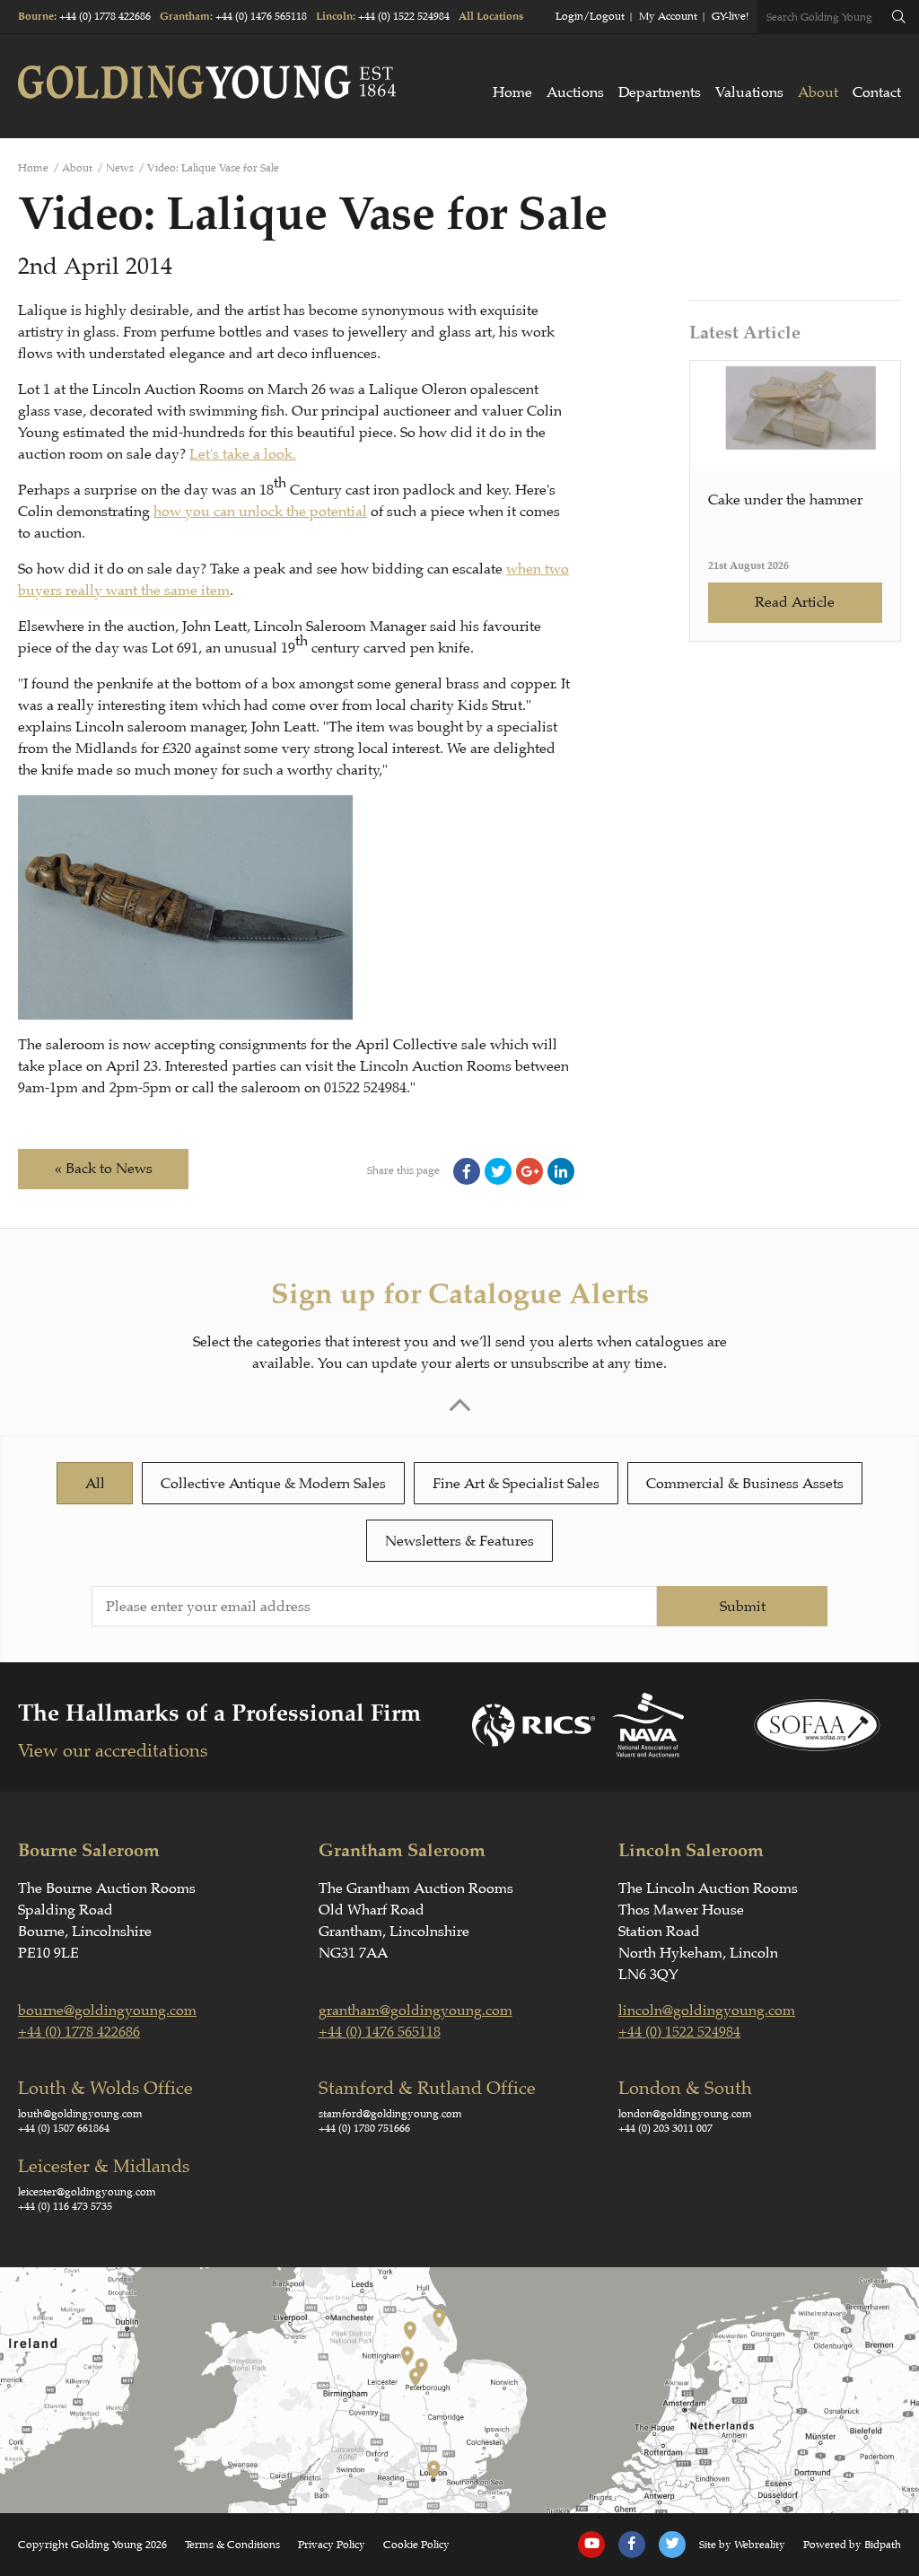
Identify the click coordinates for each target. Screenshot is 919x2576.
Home (512, 92)
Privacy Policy (332, 2545)
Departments (660, 92)
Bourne (36, 17)
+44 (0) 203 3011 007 (665, 2128)
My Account (668, 16)
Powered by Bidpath (852, 2545)
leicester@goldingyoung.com (87, 2192)
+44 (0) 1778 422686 (105, 16)
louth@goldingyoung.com (80, 2114)
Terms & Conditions (232, 2545)
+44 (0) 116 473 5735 (65, 2206)
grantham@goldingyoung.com (416, 2011)
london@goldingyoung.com (685, 2114)
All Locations (491, 17)
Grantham (185, 17)
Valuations (749, 92)
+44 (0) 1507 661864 (64, 2128)
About (818, 92)
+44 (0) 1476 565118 (261, 16)
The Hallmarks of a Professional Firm (219, 1713)
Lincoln (334, 17)
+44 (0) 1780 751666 (364, 2128)
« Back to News (104, 1169)
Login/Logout (590, 16)
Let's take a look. (243, 454)
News (120, 168)
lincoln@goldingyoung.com (707, 2011)
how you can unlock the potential (260, 512)
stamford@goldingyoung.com (390, 2114)
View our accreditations (113, 1751)
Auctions (575, 92)
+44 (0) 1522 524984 (404, 16)
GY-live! (730, 16)
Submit (743, 1607)
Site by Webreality (742, 2545)
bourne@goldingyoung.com (107, 2011)
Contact (877, 92)
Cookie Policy (416, 2545)
